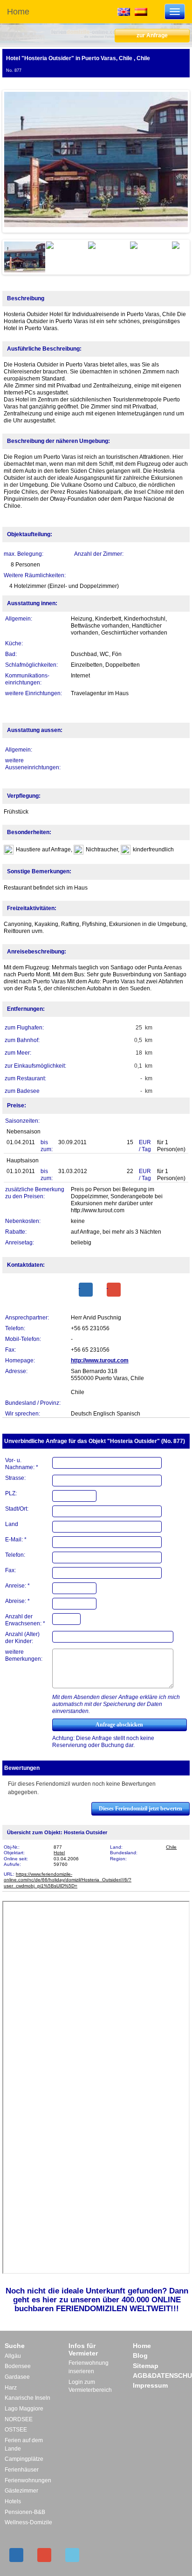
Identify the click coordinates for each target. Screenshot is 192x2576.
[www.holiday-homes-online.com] (124, 11)
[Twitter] (72, 2555)
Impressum (150, 2385)
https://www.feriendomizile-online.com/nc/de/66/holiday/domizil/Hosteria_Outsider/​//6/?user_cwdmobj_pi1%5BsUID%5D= (68, 1880)
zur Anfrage (152, 35)
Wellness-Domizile (28, 2522)
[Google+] (114, 1290)
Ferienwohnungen (28, 2480)
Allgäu (13, 2356)
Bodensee (18, 2366)
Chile (171, 1847)
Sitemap (146, 2366)
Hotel (59, 1853)
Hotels (13, 2501)
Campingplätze (24, 2459)
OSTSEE (16, 2430)
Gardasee (17, 2377)
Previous (18, 161)
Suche (15, 2346)
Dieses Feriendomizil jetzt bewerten (141, 1809)
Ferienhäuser (22, 2470)
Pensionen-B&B (25, 2512)
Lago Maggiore (24, 2409)
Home (18, 12)
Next (174, 161)
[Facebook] (86, 1290)
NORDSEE (19, 2419)
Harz (11, 2388)
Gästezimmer (21, 2491)
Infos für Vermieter (83, 2349)
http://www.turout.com (100, 1361)
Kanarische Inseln (27, 2398)
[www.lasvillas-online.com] (141, 11)
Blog (140, 2355)
